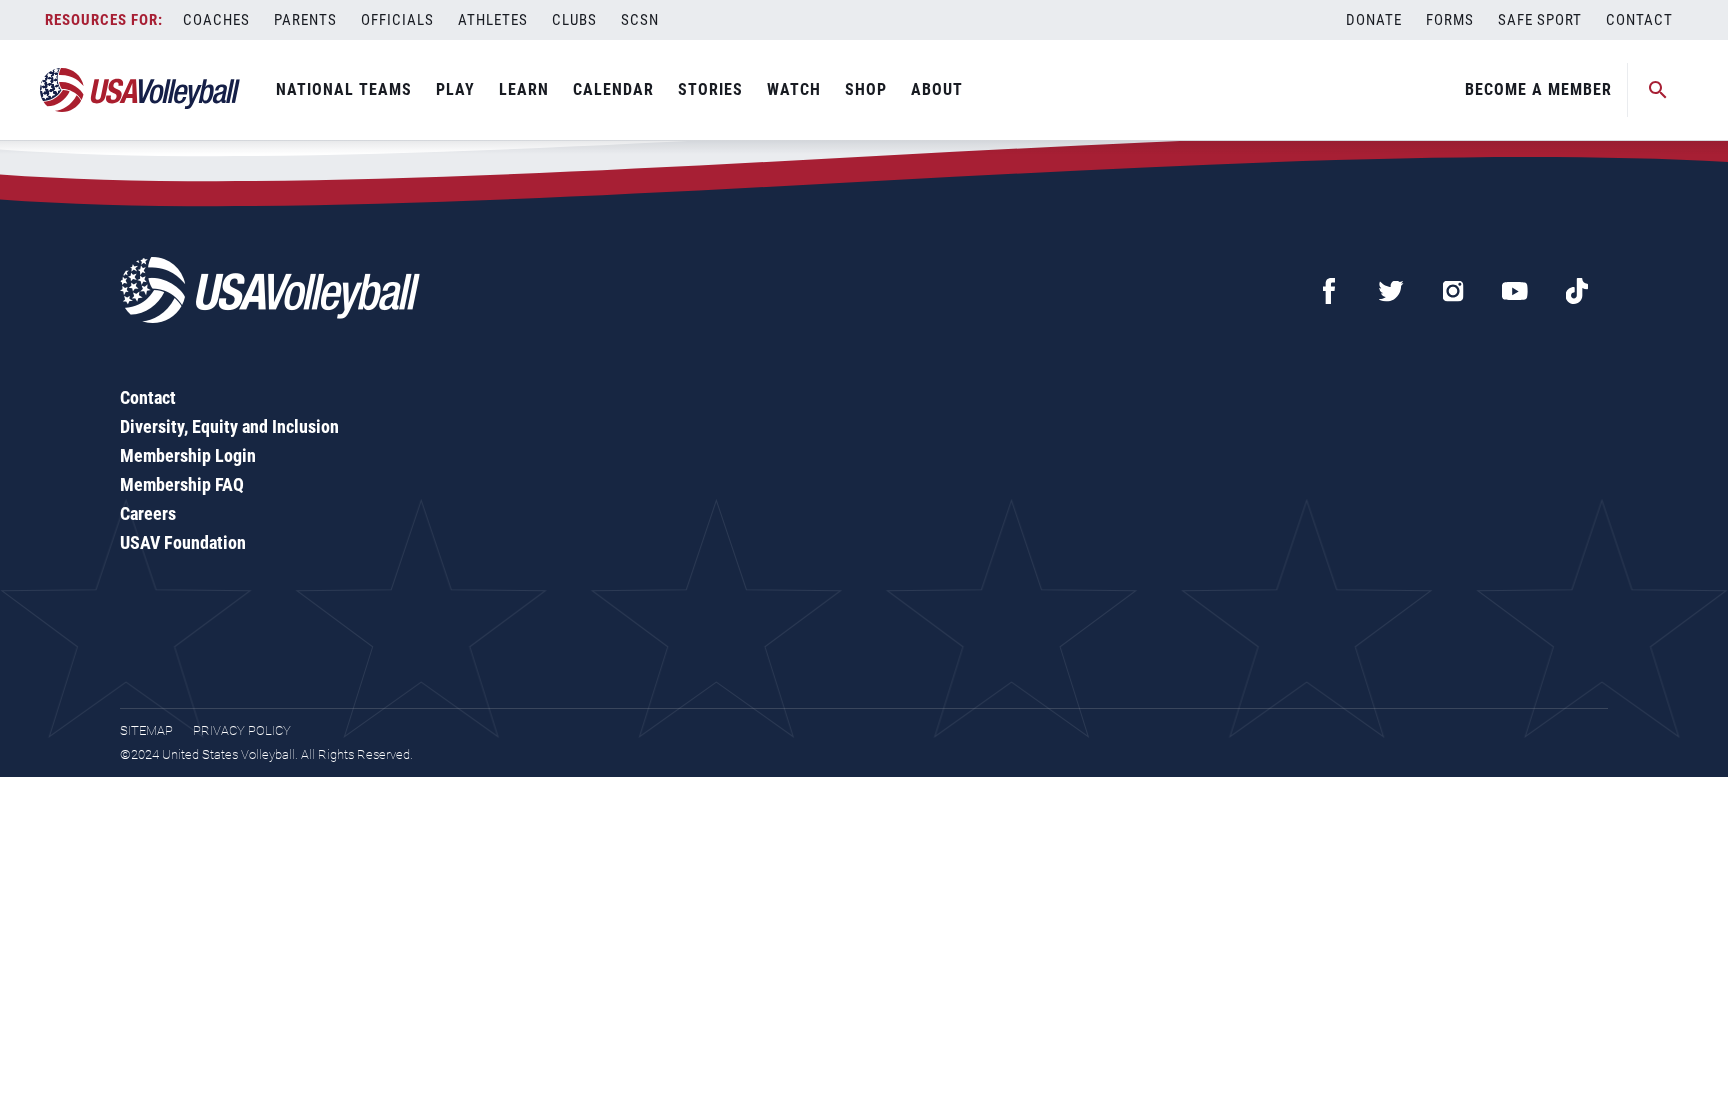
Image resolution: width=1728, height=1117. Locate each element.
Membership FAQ (182, 484)
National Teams (344, 89)
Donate (1374, 20)
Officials (397, 20)
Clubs (574, 20)
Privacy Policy (242, 730)
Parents (305, 20)
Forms (1450, 20)
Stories (710, 89)
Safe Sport (1540, 20)
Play (455, 89)
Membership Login (188, 455)
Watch (794, 89)
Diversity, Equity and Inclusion (229, 426)
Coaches (216, 20)
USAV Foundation (183, 542)
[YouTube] (1515, 291)
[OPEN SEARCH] (1658, 90)
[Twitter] (1391, 291)
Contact (1639, 20)
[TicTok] (1577, 291)
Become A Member (1538, 89)
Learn (524, 89)
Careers (148, 513)
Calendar (613, 89)
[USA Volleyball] (140, 90)
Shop (866, 89)
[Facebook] (1329, 291)
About (937, 89)
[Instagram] (1453, 291)
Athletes (493, 20)
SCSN (640, 20)
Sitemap (146, 730)
